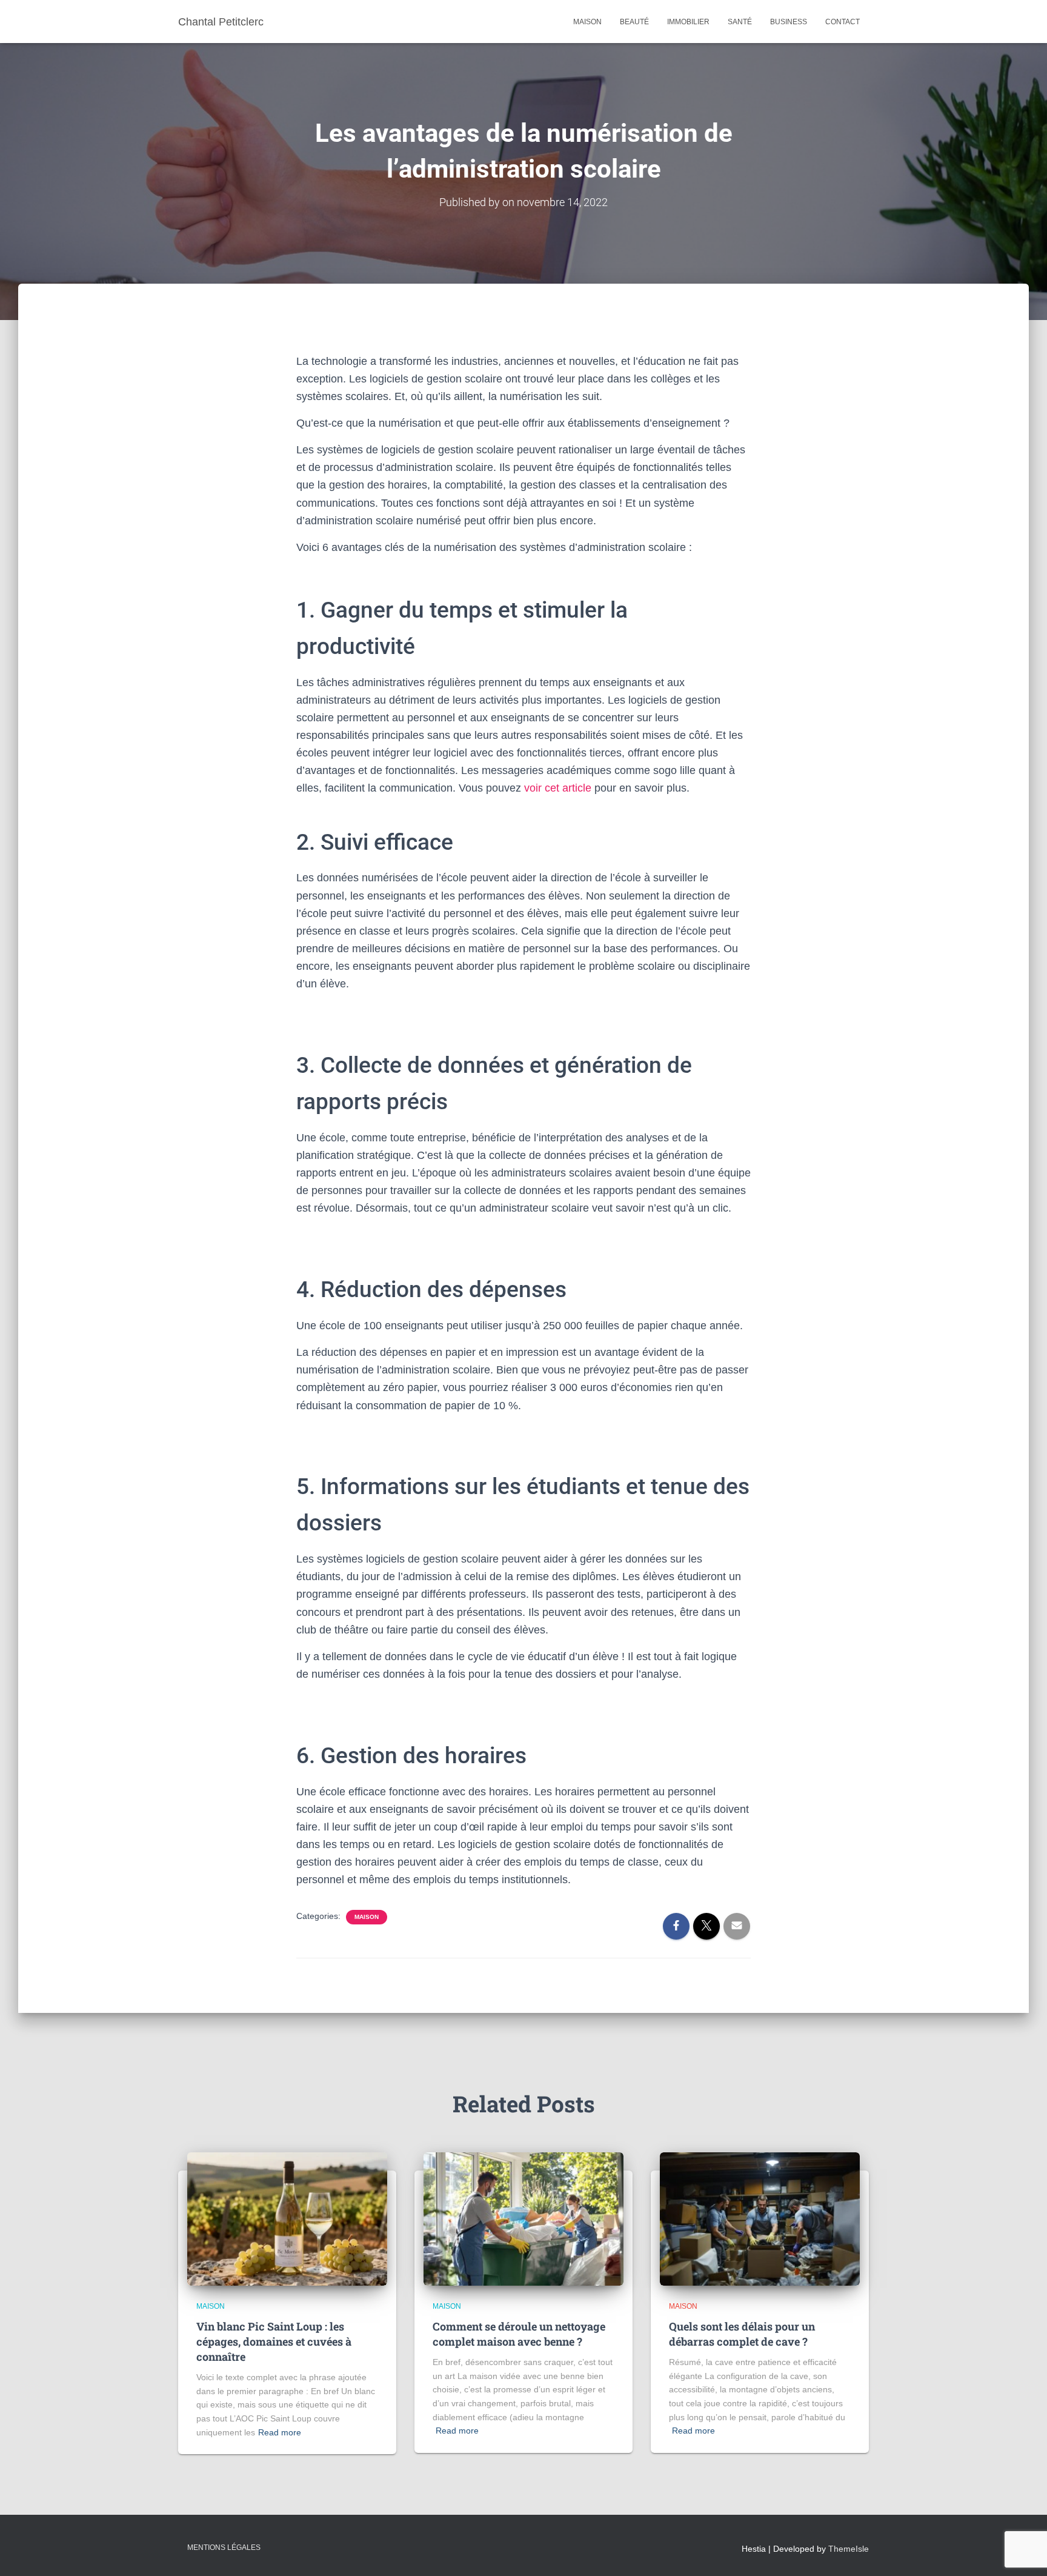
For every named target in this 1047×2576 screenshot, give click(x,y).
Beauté (634, 22)
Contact (843, 22)
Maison (587, 22)
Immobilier (688, 22)
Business (789, 22)
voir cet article (558, 788)
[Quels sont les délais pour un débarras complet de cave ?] (760, 2218)
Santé (740, 22)
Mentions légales (224, 2548)
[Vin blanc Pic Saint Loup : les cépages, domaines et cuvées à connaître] (287, 2218)
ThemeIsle (849, 2549)
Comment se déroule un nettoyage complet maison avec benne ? (519, 2334)
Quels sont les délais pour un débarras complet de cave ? (742, 2334)
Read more (280, 2432)
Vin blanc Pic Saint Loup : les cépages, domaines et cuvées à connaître (274, 2341)
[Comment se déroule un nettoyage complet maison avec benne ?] (523, 2218)
